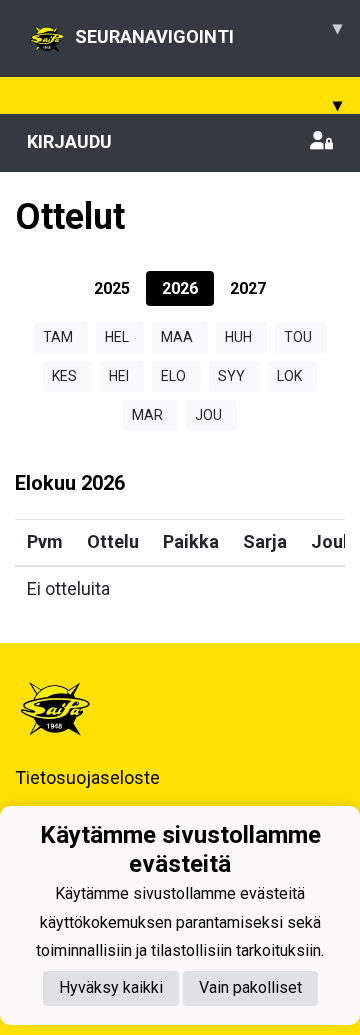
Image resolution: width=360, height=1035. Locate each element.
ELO (173, 376)
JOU (208, 415)
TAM (58, 337)
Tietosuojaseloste (87, 777)
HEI (119, 376)
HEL (117, 337)
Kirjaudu (69, 141)
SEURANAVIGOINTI (208, 32)
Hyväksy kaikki (111, 987)
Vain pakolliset (250, 987)
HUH (238, 337)
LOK (289, 376)
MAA (177, 337)
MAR (147, 415)
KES (64, 376)
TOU (298, 337)
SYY (231, 376)
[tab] (112, 288)
